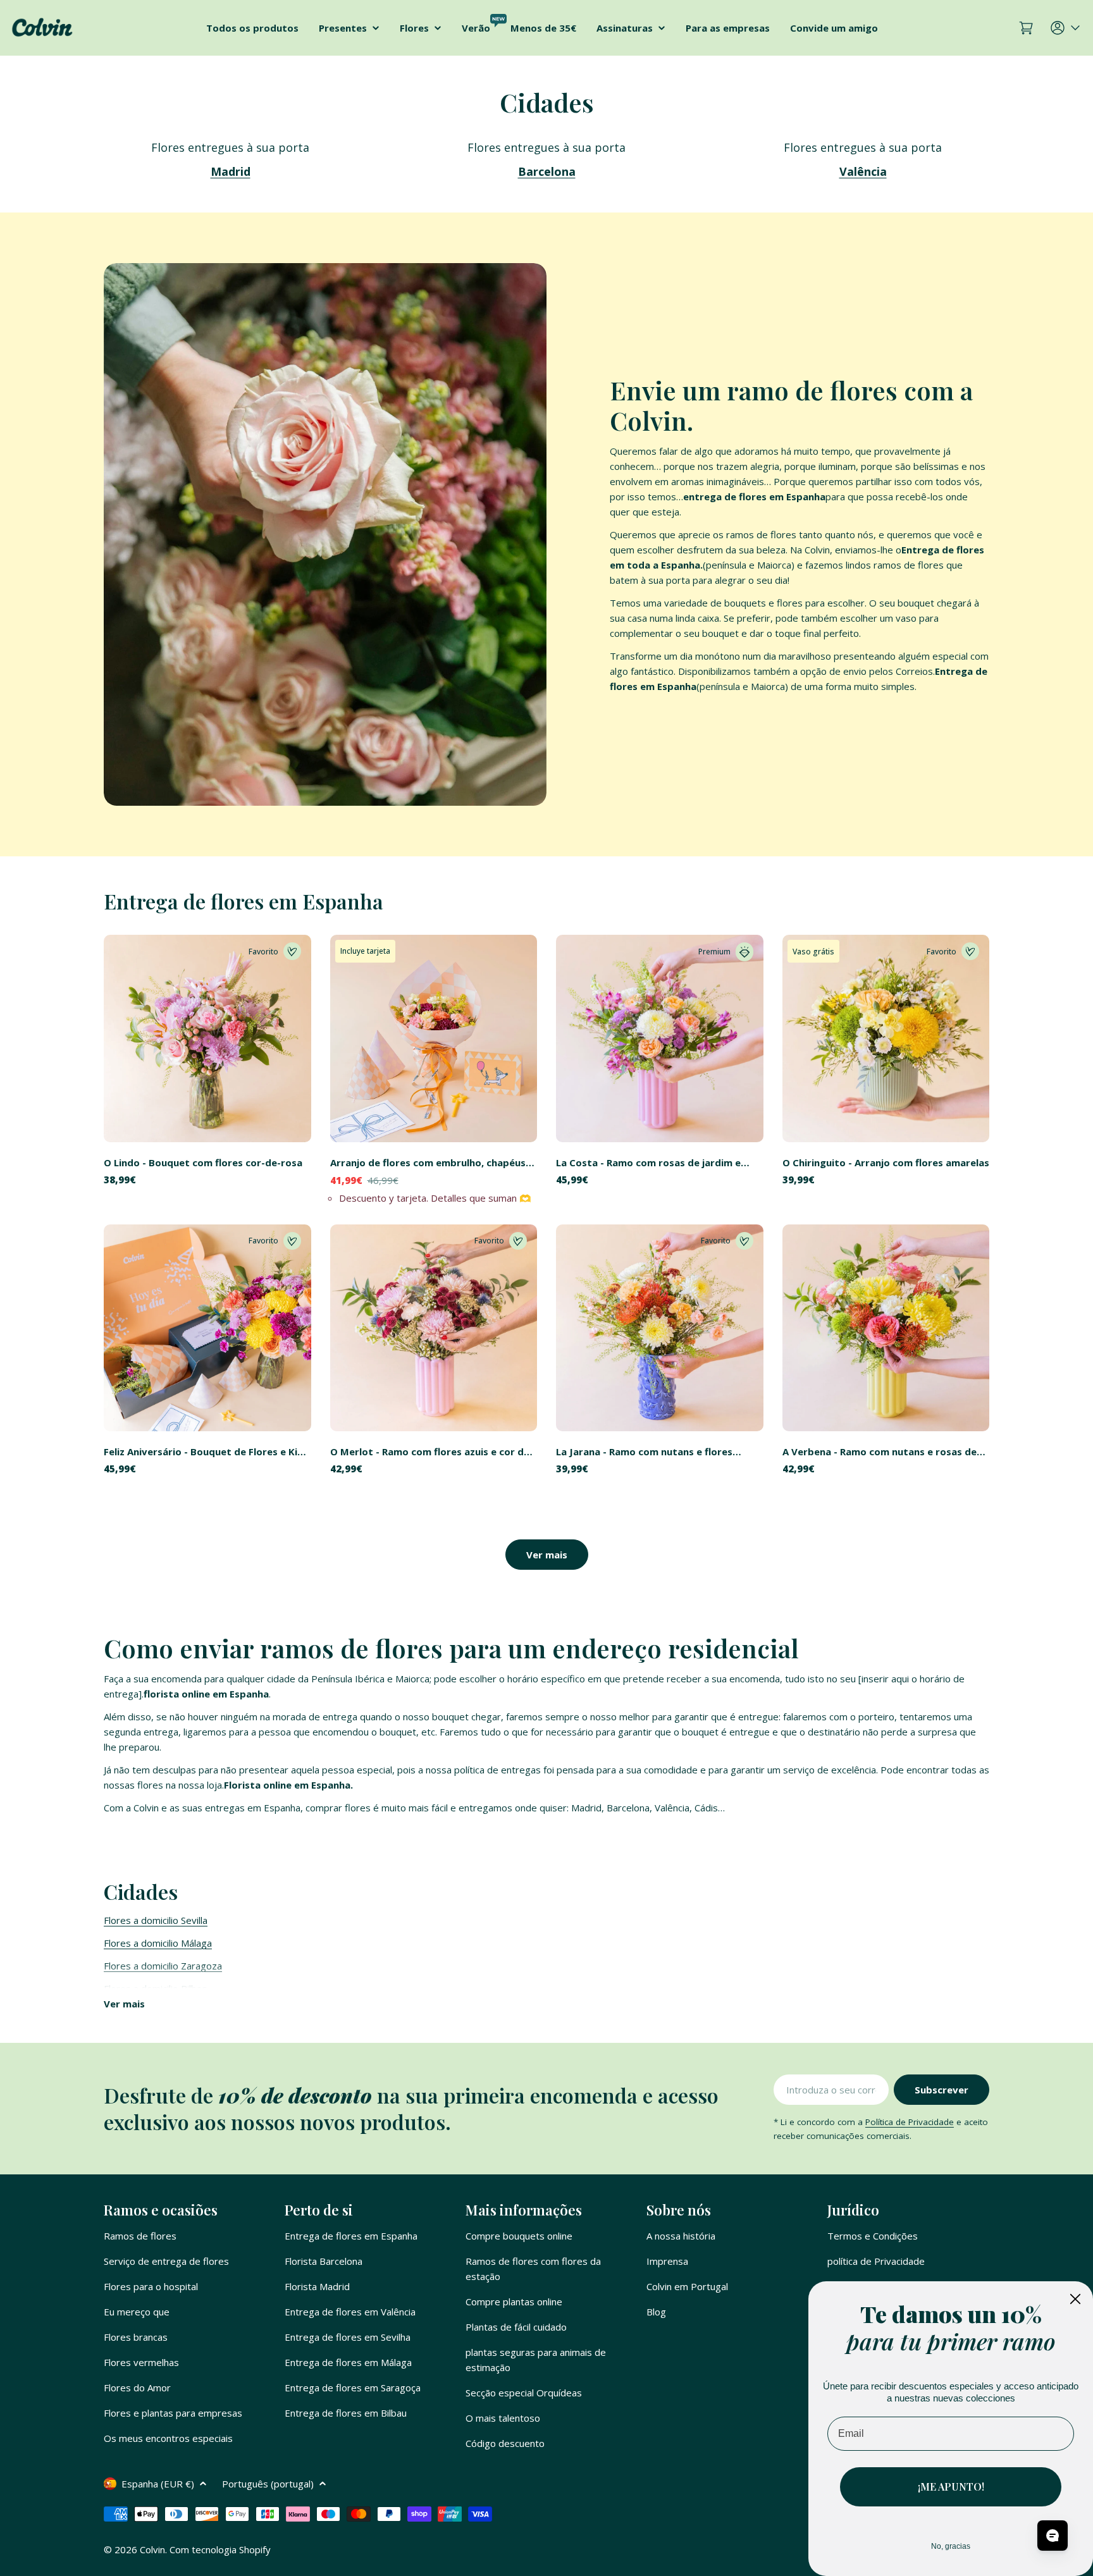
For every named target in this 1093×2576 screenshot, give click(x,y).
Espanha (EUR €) (158, 2484)
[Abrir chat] (1053, 2536)
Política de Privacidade (910, 2122)
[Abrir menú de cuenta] (1066, 28)
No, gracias (951, 2546)
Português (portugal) (268, 2484)
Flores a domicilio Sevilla (156, 1920)
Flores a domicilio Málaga (158, 1943)
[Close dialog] (1075, 2299)
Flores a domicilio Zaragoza (163, 1966)
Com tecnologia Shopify (220, 2549)
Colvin (152, 2549)
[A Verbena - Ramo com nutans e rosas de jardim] (886, 1328)
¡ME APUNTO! (951, 2487)
